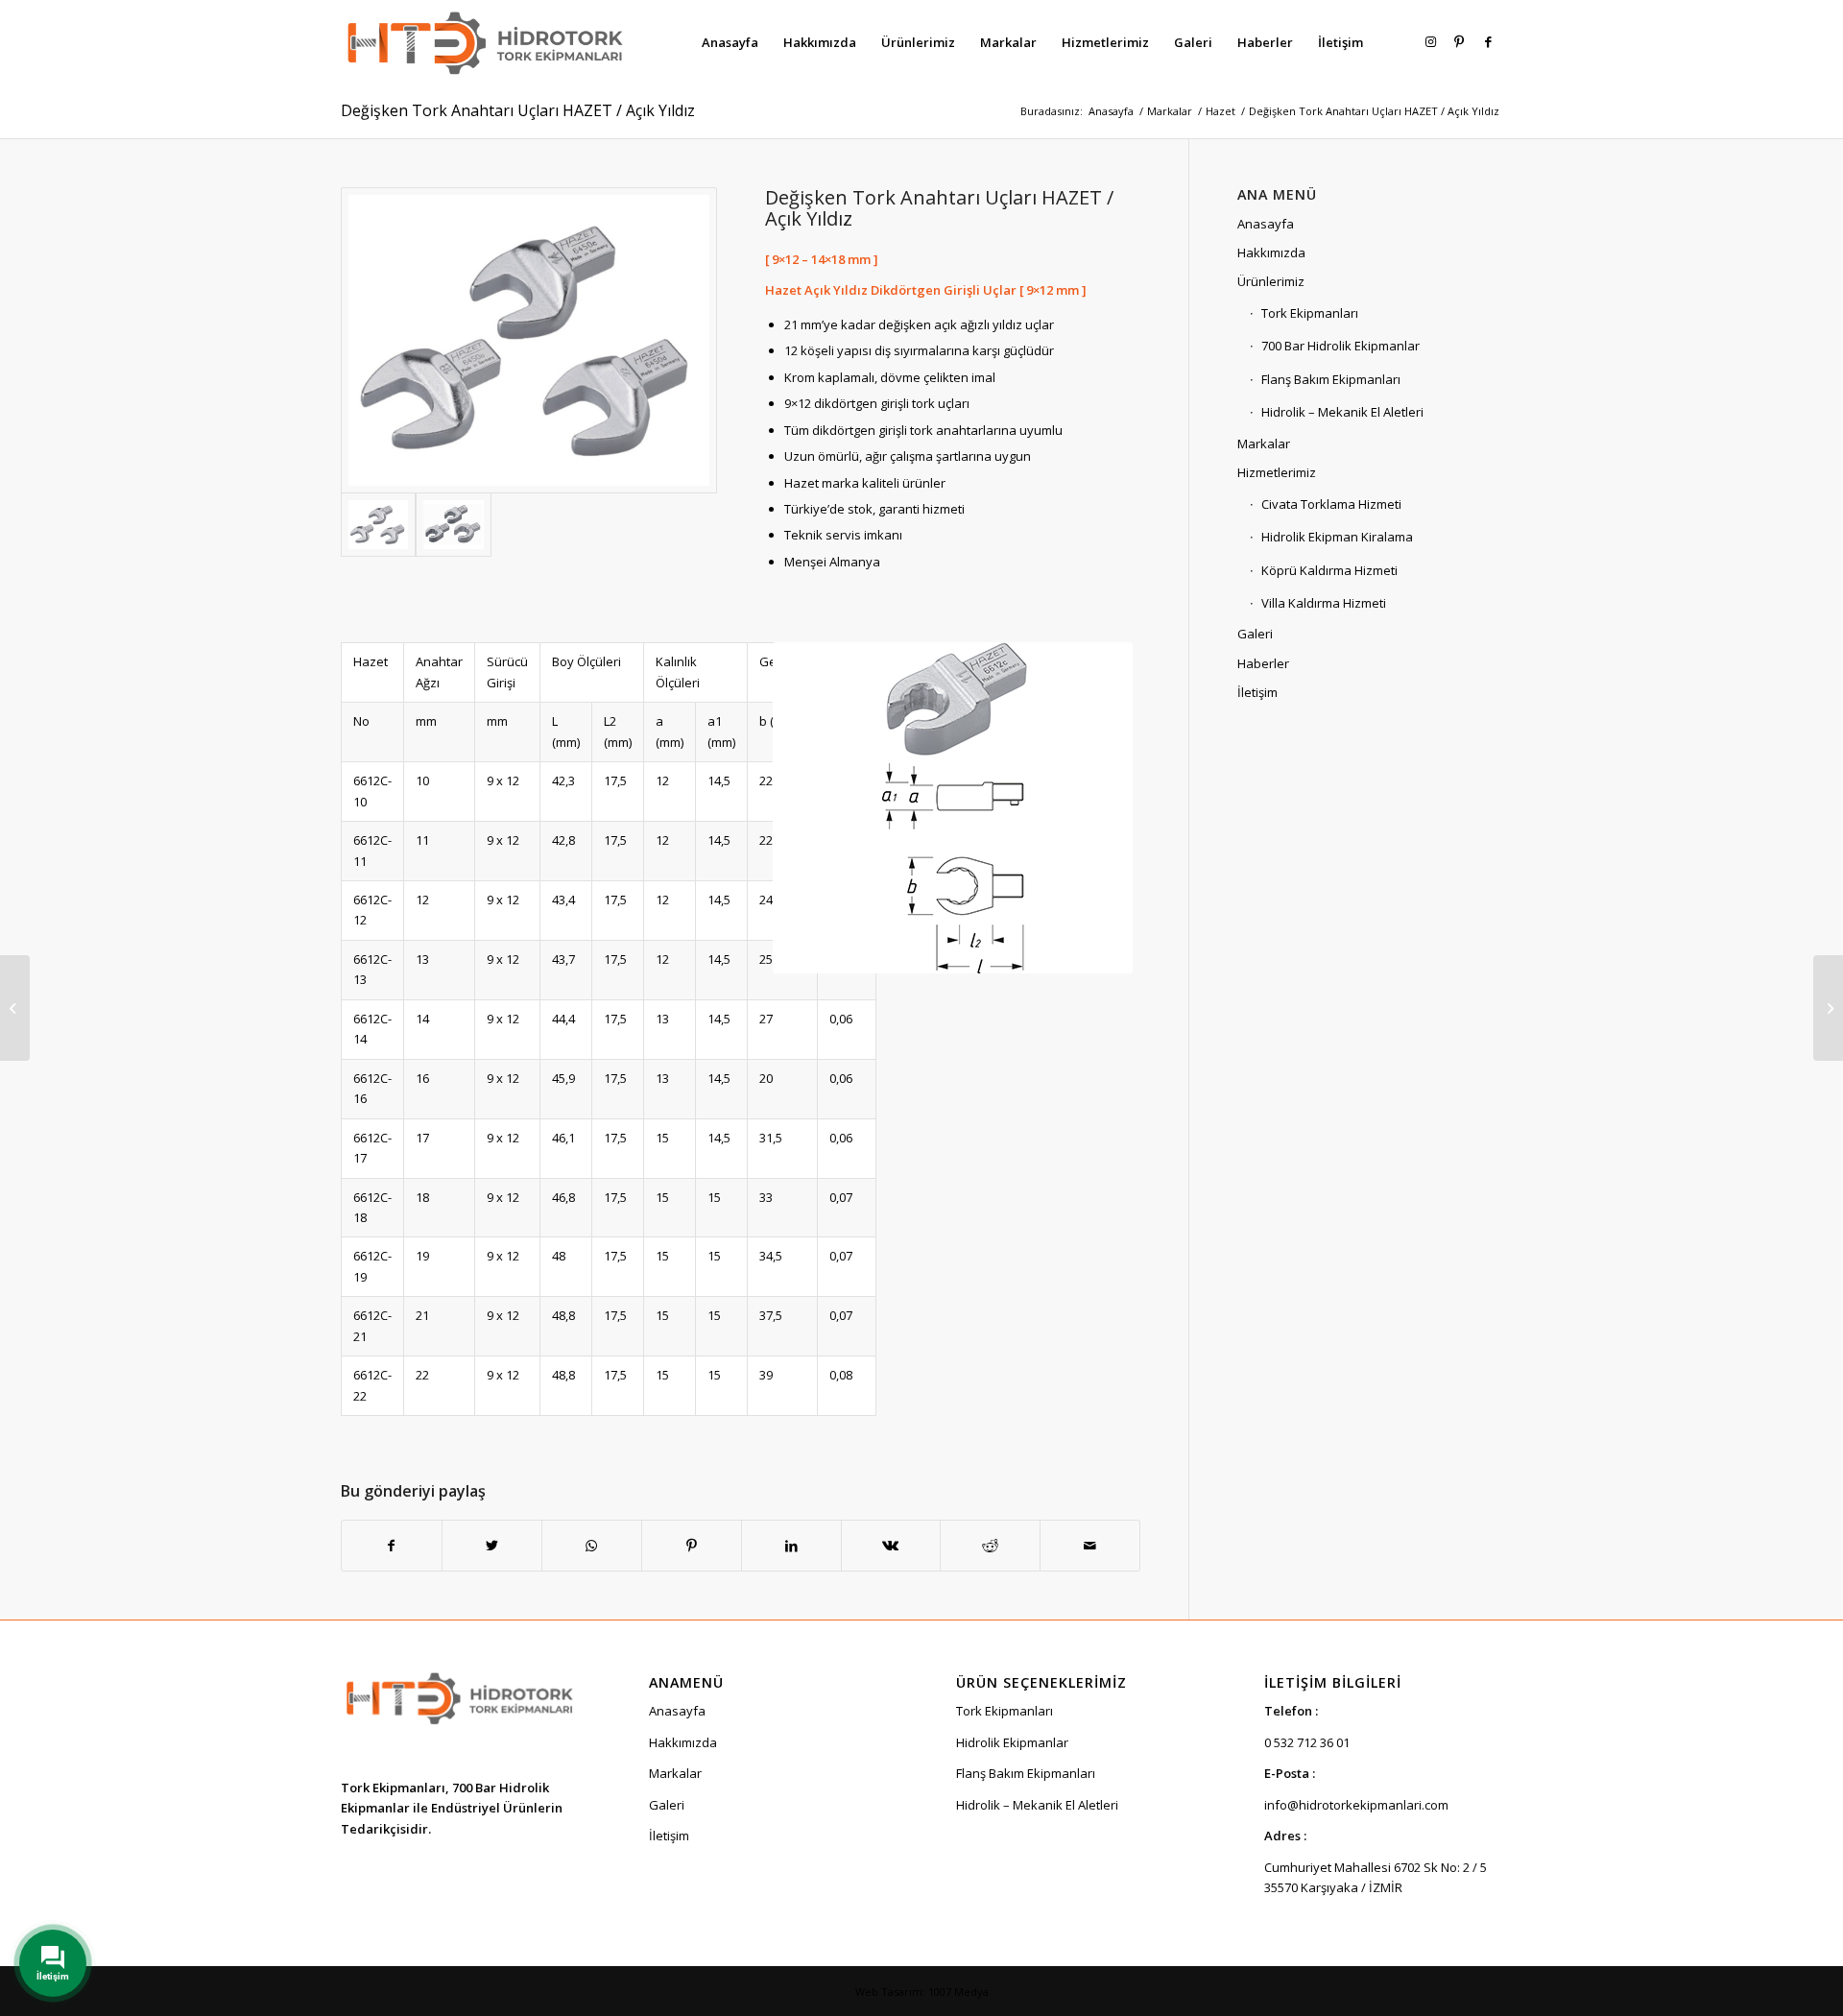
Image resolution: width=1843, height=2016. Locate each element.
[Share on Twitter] (492, 1546)
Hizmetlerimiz (1277, 472)
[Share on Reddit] (990, 1546)
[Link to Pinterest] (1459, 41)
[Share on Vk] (891, 1546)
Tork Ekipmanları (1310, 313)
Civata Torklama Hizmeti (1331, 504)
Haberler (1263, 663)
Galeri (1255, 634)
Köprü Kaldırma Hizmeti (1329, 570)
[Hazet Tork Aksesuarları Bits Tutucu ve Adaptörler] (1828, 1008)
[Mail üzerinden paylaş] (1090, 1546)
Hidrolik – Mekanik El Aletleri (1342, 412)
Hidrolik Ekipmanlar (1012, 1742)
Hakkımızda (1271, 252)
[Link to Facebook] (1488, 41)
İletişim (1257, 692)
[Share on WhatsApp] (592, 1546)
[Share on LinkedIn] (791, 1546)
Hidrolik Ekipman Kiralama (1337, 537)
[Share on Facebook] (392, 1546)
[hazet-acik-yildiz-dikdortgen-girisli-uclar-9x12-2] (453, 524)
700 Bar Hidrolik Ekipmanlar (1340, 346)
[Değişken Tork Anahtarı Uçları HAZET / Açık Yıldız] (529, 341)
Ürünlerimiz (1271, 281)
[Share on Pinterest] (692, 1546)
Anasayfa (1266, 224)
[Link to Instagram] (1430, 41)
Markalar (1264, 444)
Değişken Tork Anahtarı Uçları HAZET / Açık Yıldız (518, 110)
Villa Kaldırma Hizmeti (1324, 603)
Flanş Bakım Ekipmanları (1331, 379)
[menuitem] (730, 42)
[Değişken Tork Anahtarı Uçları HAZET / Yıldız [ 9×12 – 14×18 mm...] (15, 1008)
